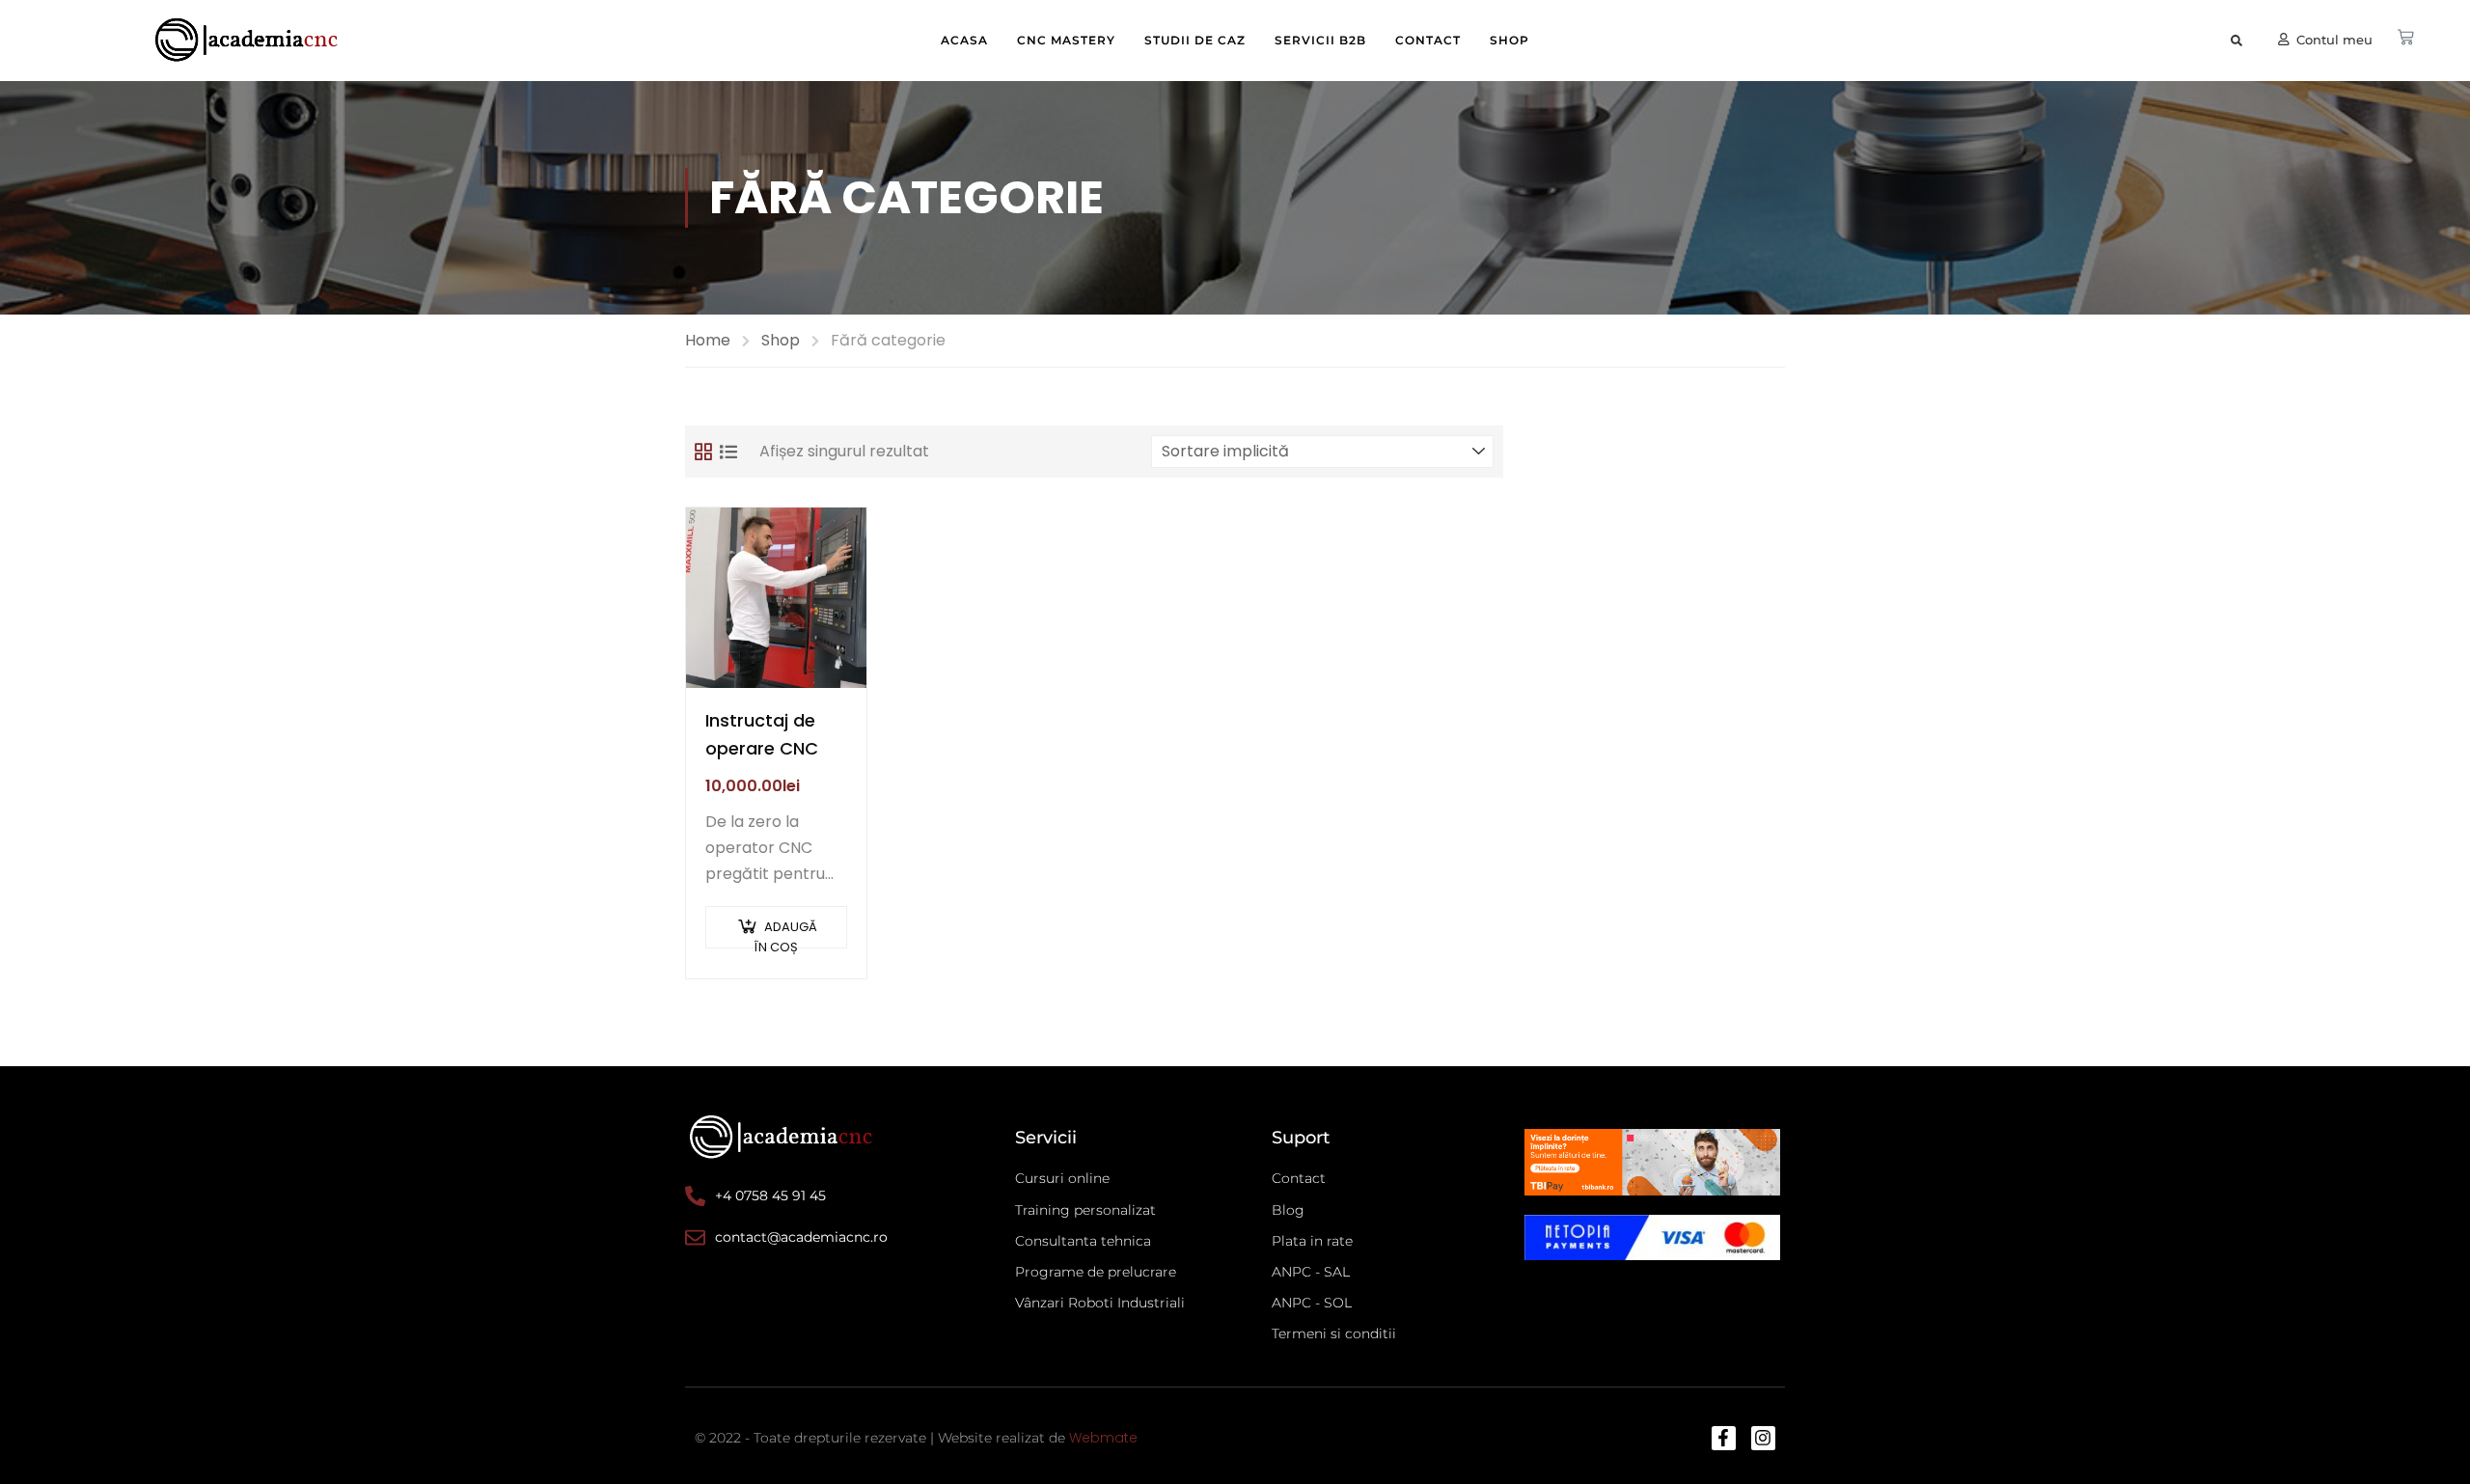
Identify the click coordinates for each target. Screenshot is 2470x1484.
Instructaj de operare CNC (762, 734)
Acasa (964, 40)
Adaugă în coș (786, 933)
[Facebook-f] (1724, 1438)
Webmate (1103, 1438)
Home (708, 340)
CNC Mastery (1066, 40)
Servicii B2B (1320, 40)
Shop (1509, 40)
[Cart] (2405, 37)
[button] (2237, 41)
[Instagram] (1763, 1438)
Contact (1428, 40)
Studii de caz (1195, 40)
